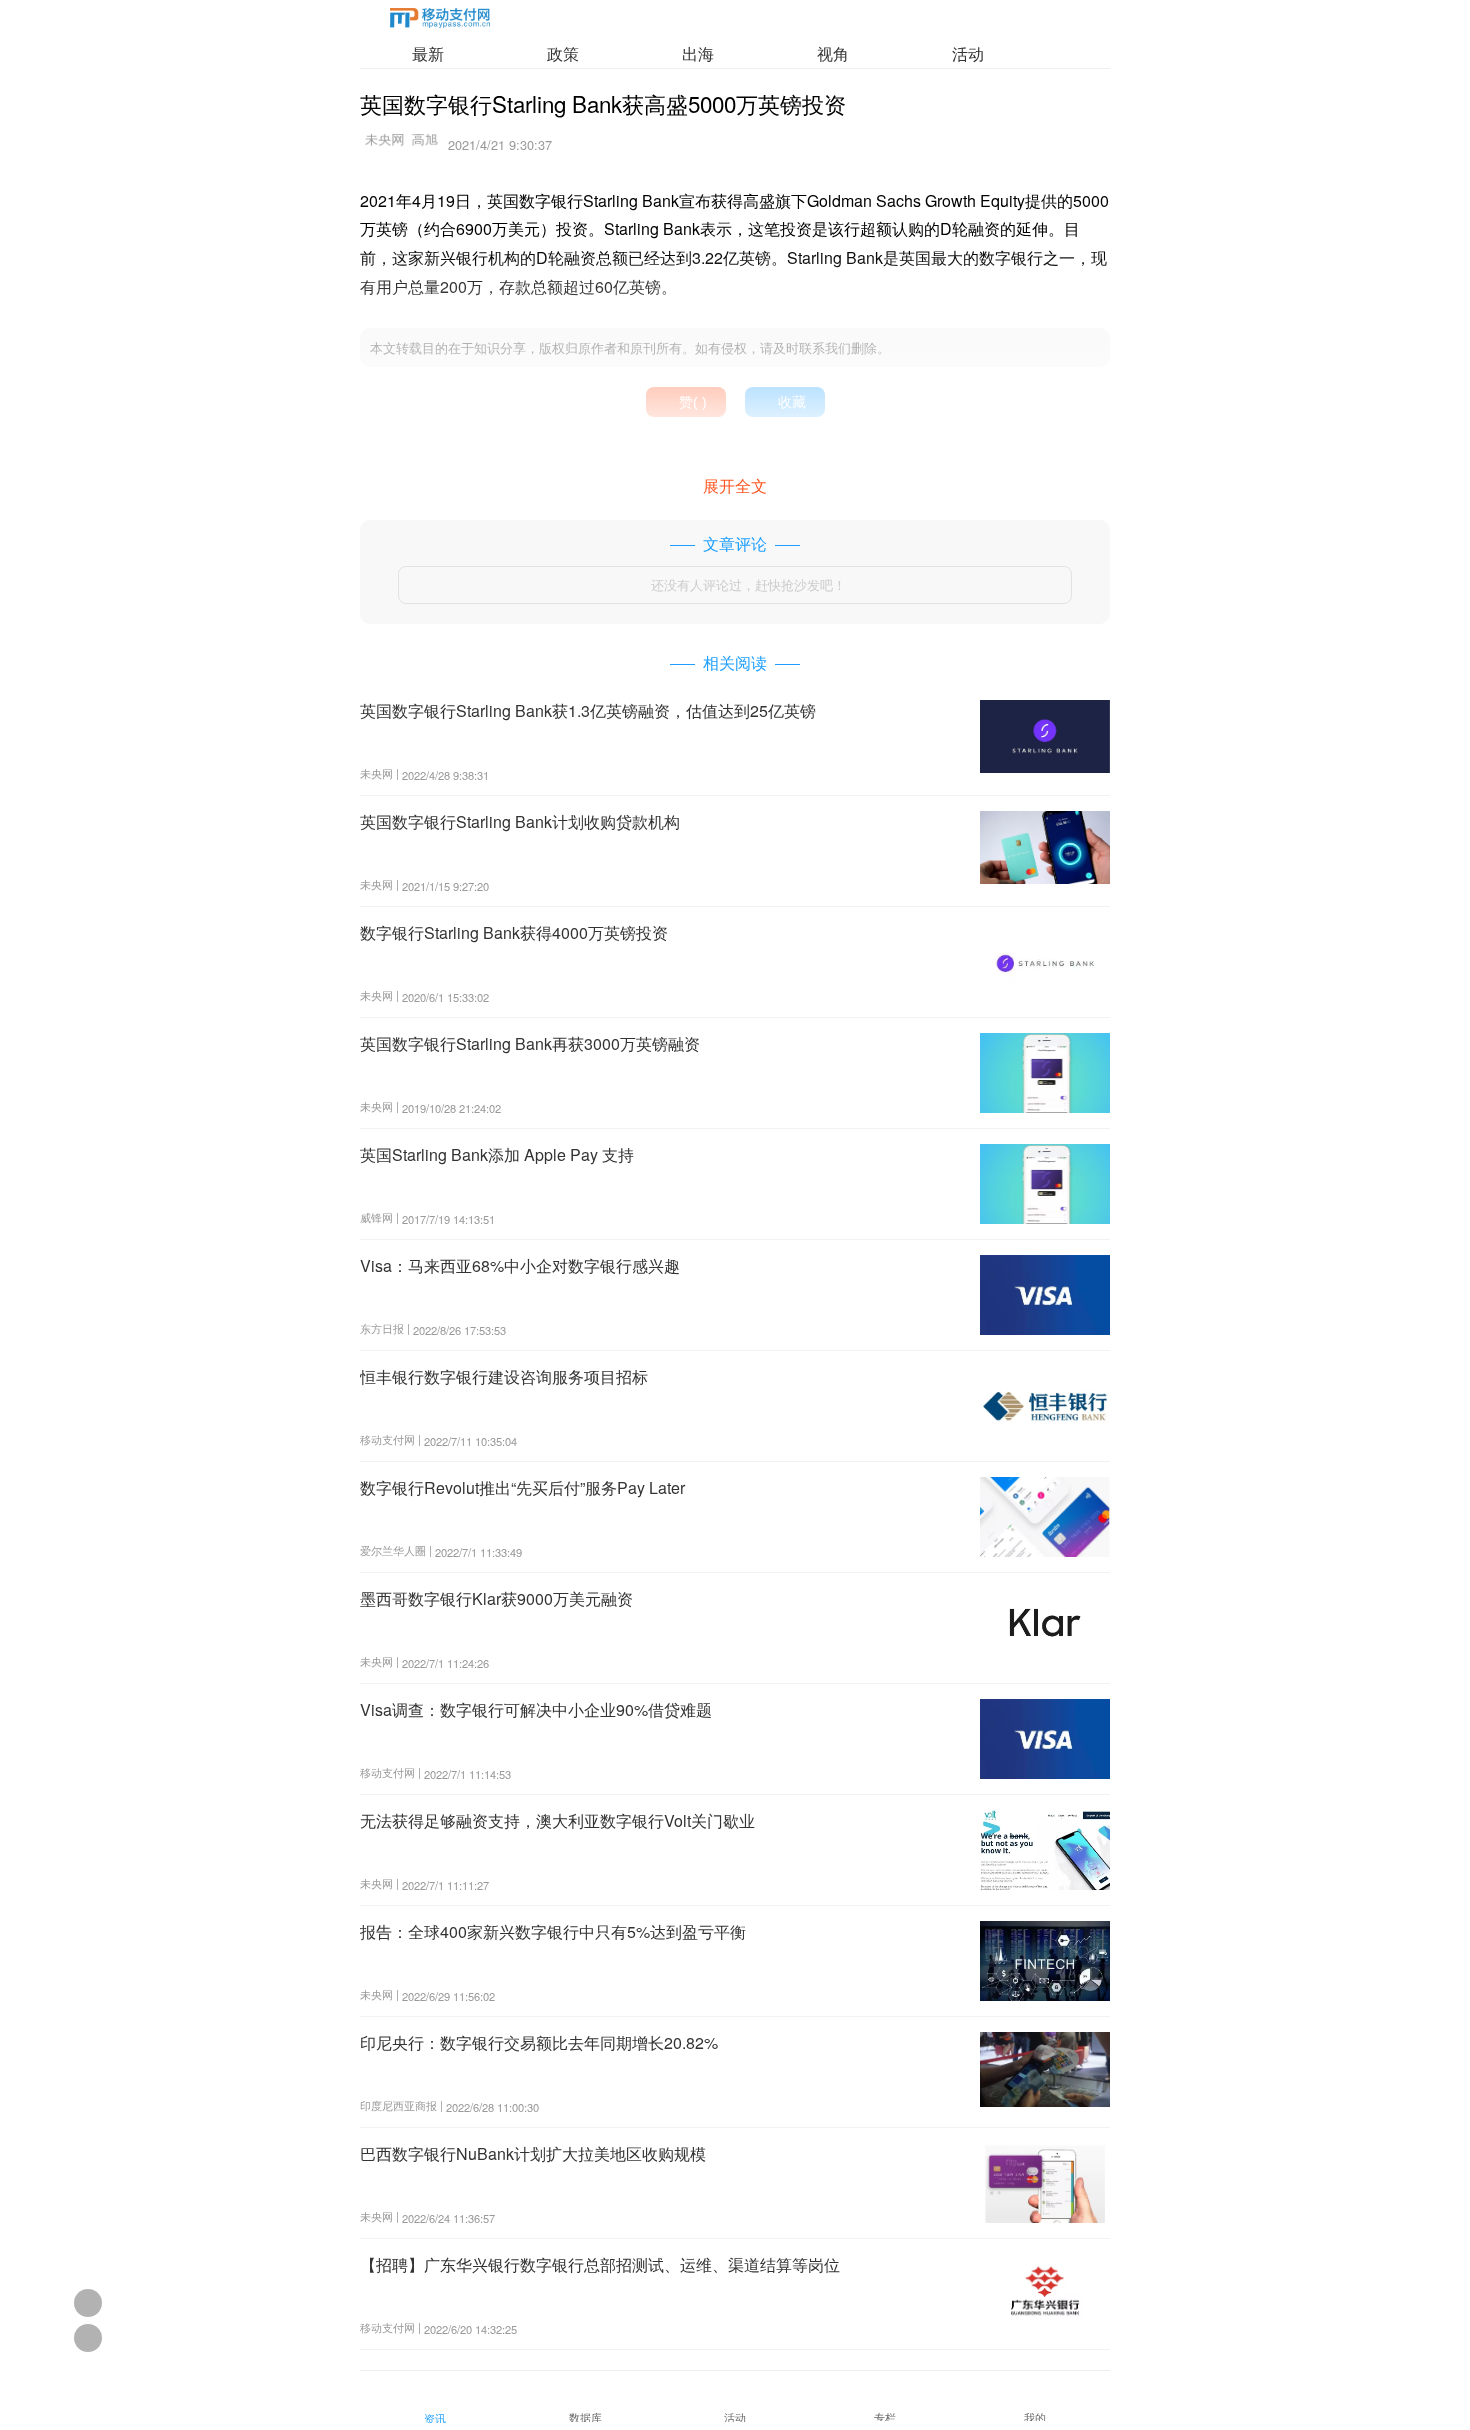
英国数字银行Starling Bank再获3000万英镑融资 (530, 1043)
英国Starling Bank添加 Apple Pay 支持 (497, 1154)
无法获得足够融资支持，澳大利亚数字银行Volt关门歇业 (557, 1820)
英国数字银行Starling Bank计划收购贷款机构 (520, 821)
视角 (833, 53)
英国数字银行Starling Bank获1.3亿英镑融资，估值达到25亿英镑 (588, 710)
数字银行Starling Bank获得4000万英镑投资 (514, 932)
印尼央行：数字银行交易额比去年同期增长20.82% (539, 2042)
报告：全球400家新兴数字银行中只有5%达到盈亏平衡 (553, 1931)
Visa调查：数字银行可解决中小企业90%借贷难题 (536, 1709)
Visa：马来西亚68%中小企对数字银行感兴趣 (520, 1265)
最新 (428, 53)
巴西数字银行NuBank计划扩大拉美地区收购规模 (533, 2153)
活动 (968, 53)
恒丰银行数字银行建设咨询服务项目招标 (504, 1376)
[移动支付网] (440, 21)
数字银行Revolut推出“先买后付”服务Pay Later (522, 1487)
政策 (563, 53)
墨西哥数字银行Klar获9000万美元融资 (496, 1598)
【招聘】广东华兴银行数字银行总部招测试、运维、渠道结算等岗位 (600, 2264)
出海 (698, 53)
